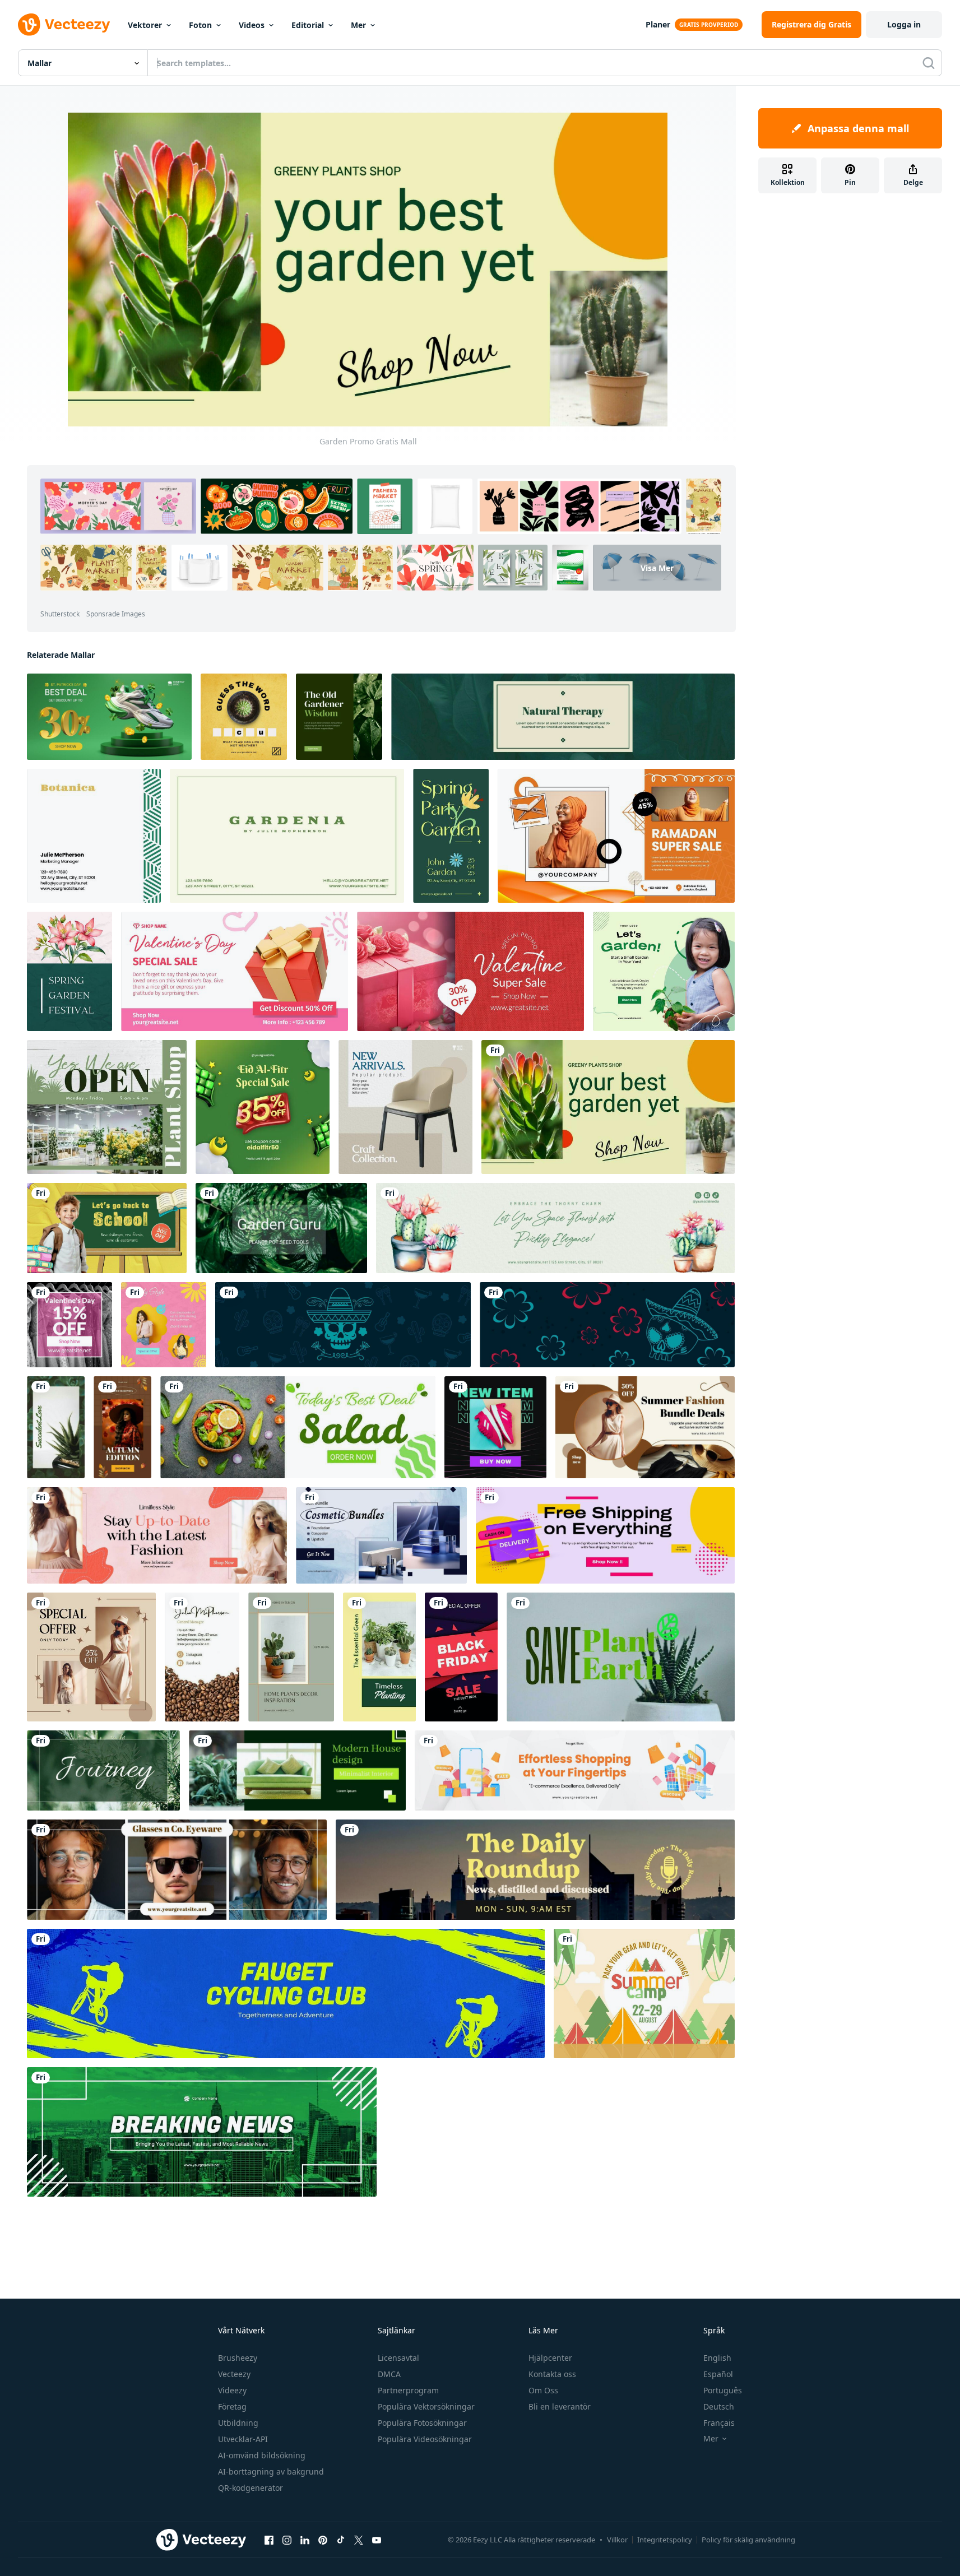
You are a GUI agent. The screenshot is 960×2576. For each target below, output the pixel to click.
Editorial (308, 25)
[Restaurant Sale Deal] (298, 1427)
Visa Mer (657, 567)
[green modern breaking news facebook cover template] (202, 2132)
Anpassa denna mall (858, 128)
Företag (232, 2406)
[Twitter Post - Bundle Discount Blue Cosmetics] (381, 1535)
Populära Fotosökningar (422, 2423)
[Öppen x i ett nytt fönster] (359, 2540)
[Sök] (929, 63)
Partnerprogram (408, 2390)
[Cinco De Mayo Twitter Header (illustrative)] (343, 1325)
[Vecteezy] (64, 25)
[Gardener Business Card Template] (287, 836)
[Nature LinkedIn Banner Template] (563, 717)
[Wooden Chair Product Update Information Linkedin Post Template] (405, 1107)
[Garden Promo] (608, 1107)
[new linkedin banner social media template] (535, 1870)
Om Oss (543, 2390)
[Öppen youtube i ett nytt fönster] (377, 2540)
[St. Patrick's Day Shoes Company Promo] (109, 717)
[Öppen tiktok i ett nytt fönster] (341, 2540)
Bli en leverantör (560, 2406)
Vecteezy (234, 2374)
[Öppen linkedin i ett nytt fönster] (305, 2540)
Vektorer (145, 25)
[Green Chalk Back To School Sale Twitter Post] (107, 1228)
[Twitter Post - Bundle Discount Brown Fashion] (645, 1427)
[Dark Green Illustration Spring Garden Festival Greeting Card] (69, 971)
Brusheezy (238, 2358)
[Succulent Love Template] (56, 1427)
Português (723, 2390)
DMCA (389, 2374)
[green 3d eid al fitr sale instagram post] (263, 1107)
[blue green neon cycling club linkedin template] (286, 1994)
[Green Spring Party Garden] (451, 836)
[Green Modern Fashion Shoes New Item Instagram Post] (495, 1427)
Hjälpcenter (550, 2358)
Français (719, 2423)
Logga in (904, 24)
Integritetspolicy (665, 2540)
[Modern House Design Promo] (297, 1770)
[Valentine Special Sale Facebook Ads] (235, 971)
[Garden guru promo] (281, 1228)
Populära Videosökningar (425, 2439)
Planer (658, 24)
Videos (252, 25)
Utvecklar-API (243, 2439)
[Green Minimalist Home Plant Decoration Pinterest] (291, 1657)
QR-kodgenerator (251, 2488)
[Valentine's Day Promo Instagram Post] (69, 1325)
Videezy (232, 2390)
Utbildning (238, 2423)
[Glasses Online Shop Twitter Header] (177, 1870)
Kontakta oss (552, 2374)
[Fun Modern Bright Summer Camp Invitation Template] (644, 1994)
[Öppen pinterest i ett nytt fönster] (323, 2540)
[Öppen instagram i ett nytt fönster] (287, 2540)
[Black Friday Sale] (461, 1657)
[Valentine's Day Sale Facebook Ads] (470, 971)
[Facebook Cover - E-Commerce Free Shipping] (605, 1535)
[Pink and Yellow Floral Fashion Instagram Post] (164, 1325)
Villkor (617, 2540)
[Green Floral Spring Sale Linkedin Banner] (555, 1228)
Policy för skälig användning (748, 2540)
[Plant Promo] (621, 1657)
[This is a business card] (202, 1657)
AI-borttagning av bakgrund (271, 2471)
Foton (200, 25)
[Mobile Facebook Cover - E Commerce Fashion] (157, 1535)
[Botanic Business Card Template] (94, 836)
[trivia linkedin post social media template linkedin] (244, 717)
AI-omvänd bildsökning (262, 2455)
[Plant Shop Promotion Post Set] (107, 1107)
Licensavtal (398, 2358)
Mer (358, 25)
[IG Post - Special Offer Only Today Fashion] (91, 1657)
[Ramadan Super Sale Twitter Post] (616, 836)
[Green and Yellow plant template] (379, 1657)
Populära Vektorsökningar (426, 2406)
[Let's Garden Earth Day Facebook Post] (664, 971)
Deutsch (719, 2406)
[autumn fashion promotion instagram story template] (122, 1427)
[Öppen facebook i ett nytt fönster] (269, 2540)
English (717, 2358)
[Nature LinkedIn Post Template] (339, 717)
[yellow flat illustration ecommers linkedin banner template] (575, 1770)
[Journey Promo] (103, 1770)
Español (718, 2374)
